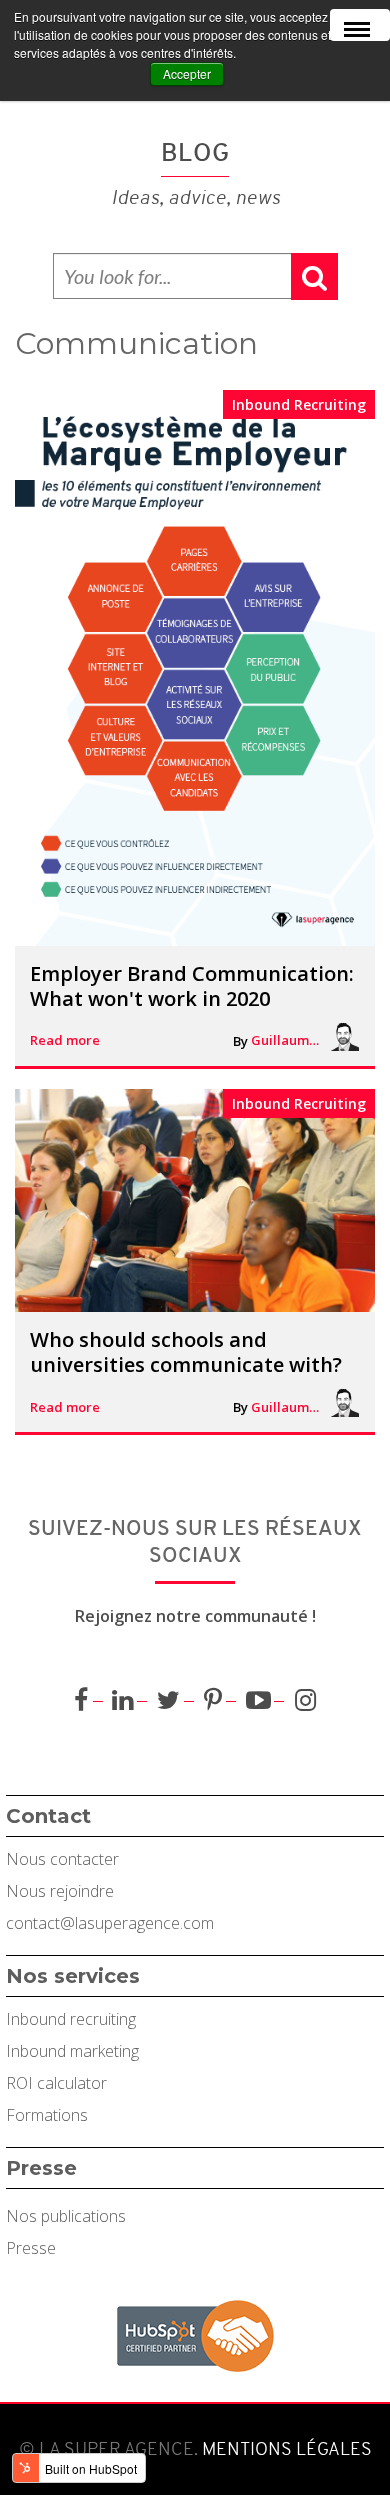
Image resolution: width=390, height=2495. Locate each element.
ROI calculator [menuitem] (56, 2083)
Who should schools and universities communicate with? (186, 1352)
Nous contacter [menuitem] (62, 1859)
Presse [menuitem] (31, 2248)
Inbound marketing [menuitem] (72, 2051)
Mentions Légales (285, 2449)
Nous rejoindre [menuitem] (60, 1891)
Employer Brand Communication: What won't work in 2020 (192, 986)
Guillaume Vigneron (286, 1040)
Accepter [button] (187, 73)
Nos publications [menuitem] (66, 2216)
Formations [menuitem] (47, 2115)
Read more (65, 1040)
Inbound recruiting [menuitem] (71, 2019)
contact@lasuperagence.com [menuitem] (110, 1923)
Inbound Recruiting (299, 404)
